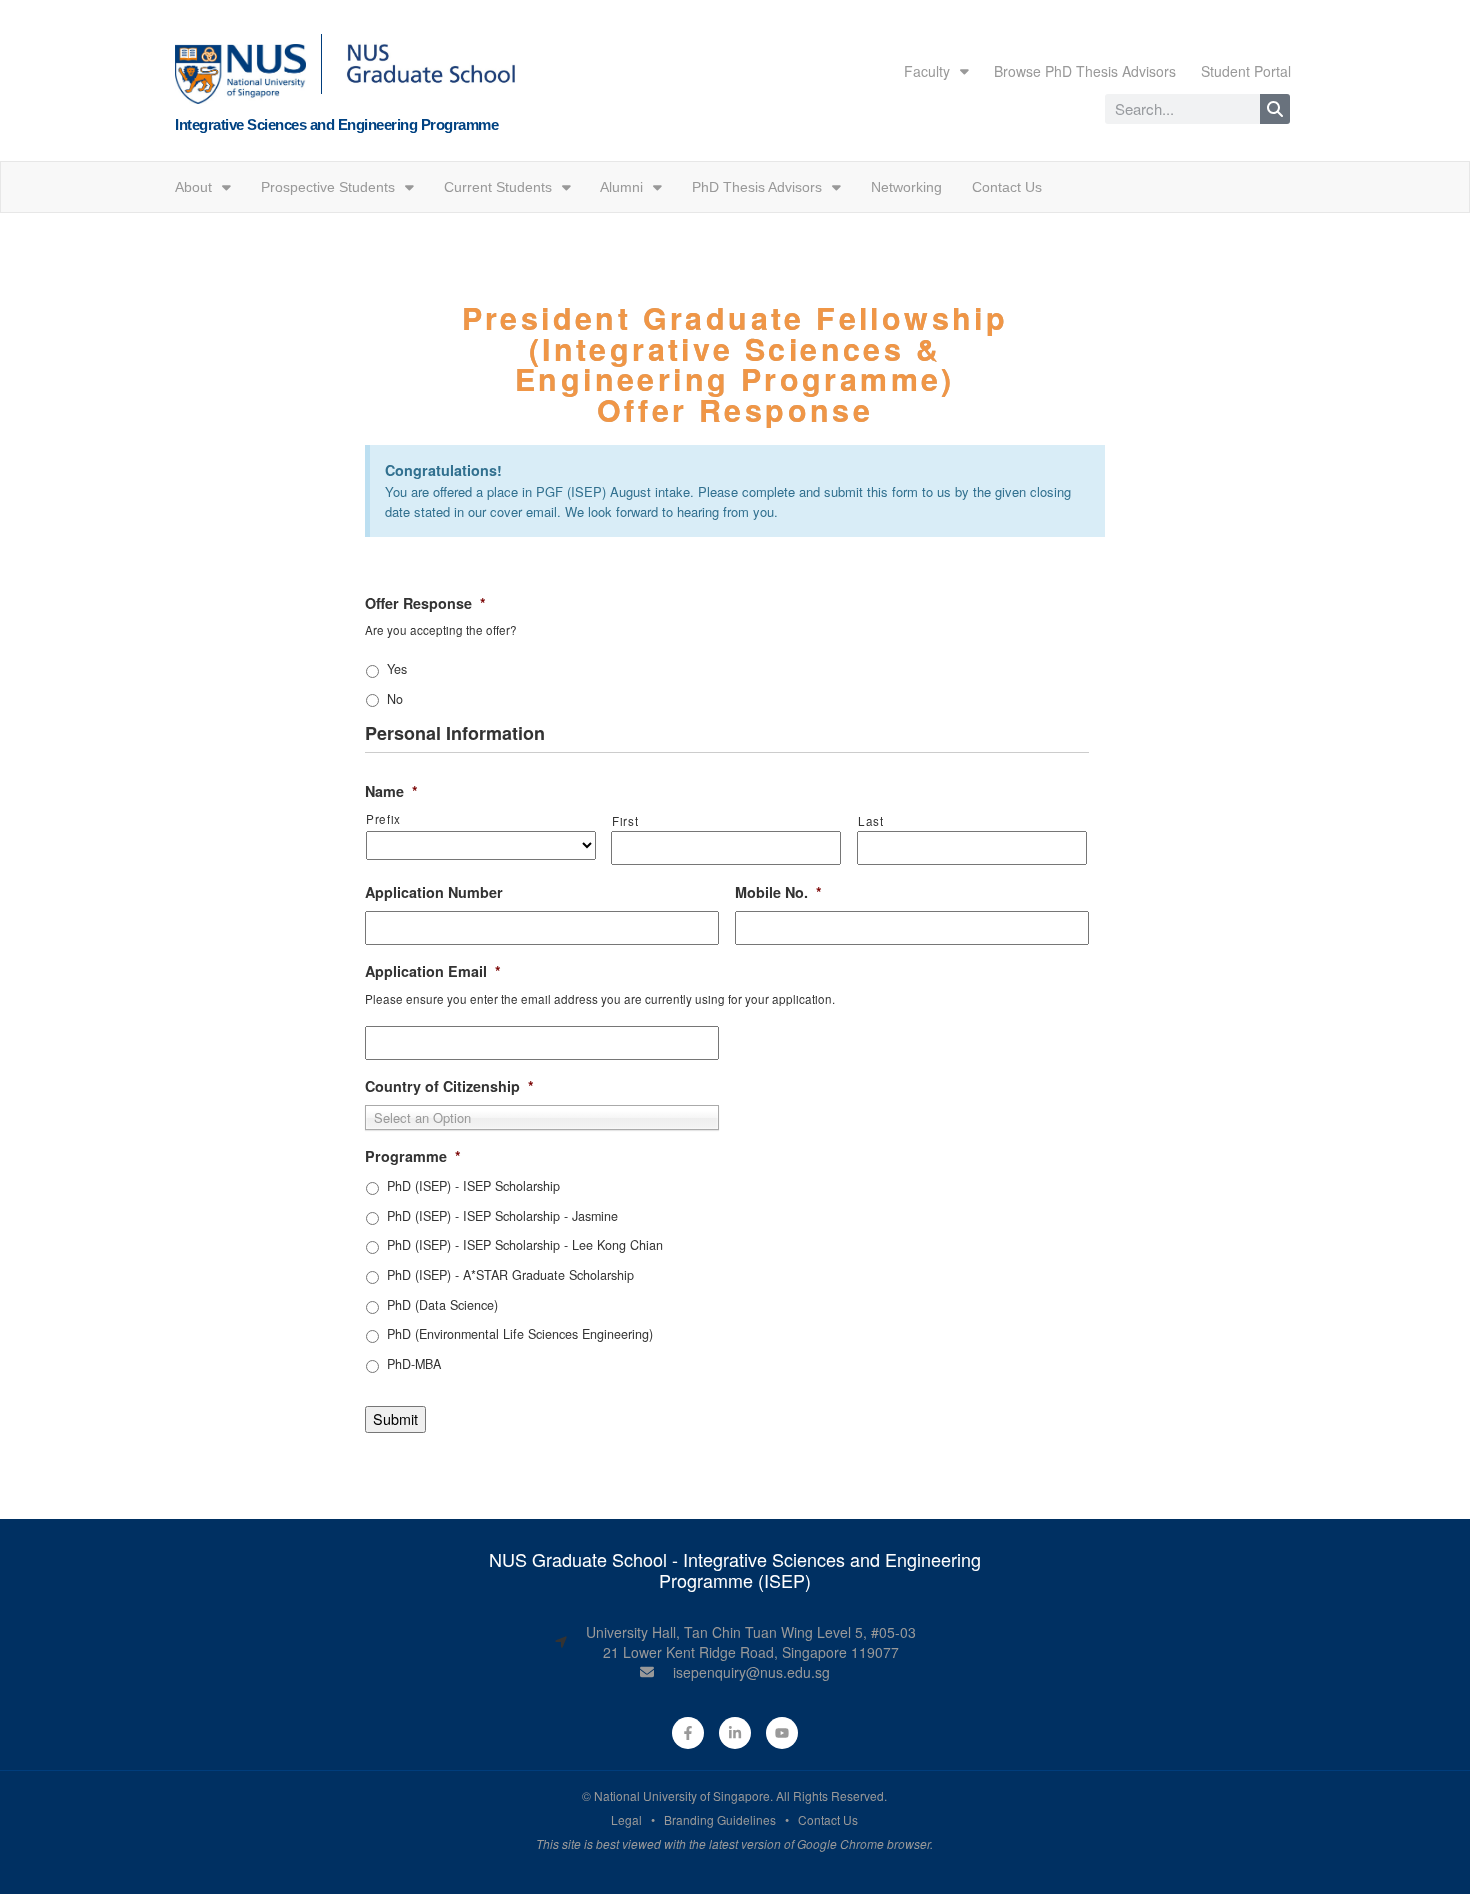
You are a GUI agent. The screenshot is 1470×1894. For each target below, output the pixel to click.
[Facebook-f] (688, 1733)
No (395, 699)
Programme (413, 1156)
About (193, 187)
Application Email (433, 971)
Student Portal (1246, 71)
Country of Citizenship (449, 1086)
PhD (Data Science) (442, 1305)
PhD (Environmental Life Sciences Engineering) (520, 1334)
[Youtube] (782, 1733)
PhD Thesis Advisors (757, 187)
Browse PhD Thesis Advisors (1085, 71)
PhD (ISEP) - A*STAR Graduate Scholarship (510, 1275)
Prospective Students (328, 187)
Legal (626, 1819)
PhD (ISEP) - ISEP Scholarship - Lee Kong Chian (525, 1245)
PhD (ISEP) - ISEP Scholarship (473, 1186)
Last (871, 821)
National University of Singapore (682, 1795)
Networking (906, 187)
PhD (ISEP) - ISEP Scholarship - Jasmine (502, 1216)
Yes (397, 669)
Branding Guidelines (720, 1819)
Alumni (621, 187)
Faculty (927, 71)
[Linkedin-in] (735, 1733)
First (625, 821)
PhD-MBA (414, 1364)
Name (391, 791)
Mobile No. (778, 892)
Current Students (498, 187)
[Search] (1275, 109)
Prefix (383, 819)
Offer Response (425, 603)
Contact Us (1007, 187)
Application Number (434, 892)
